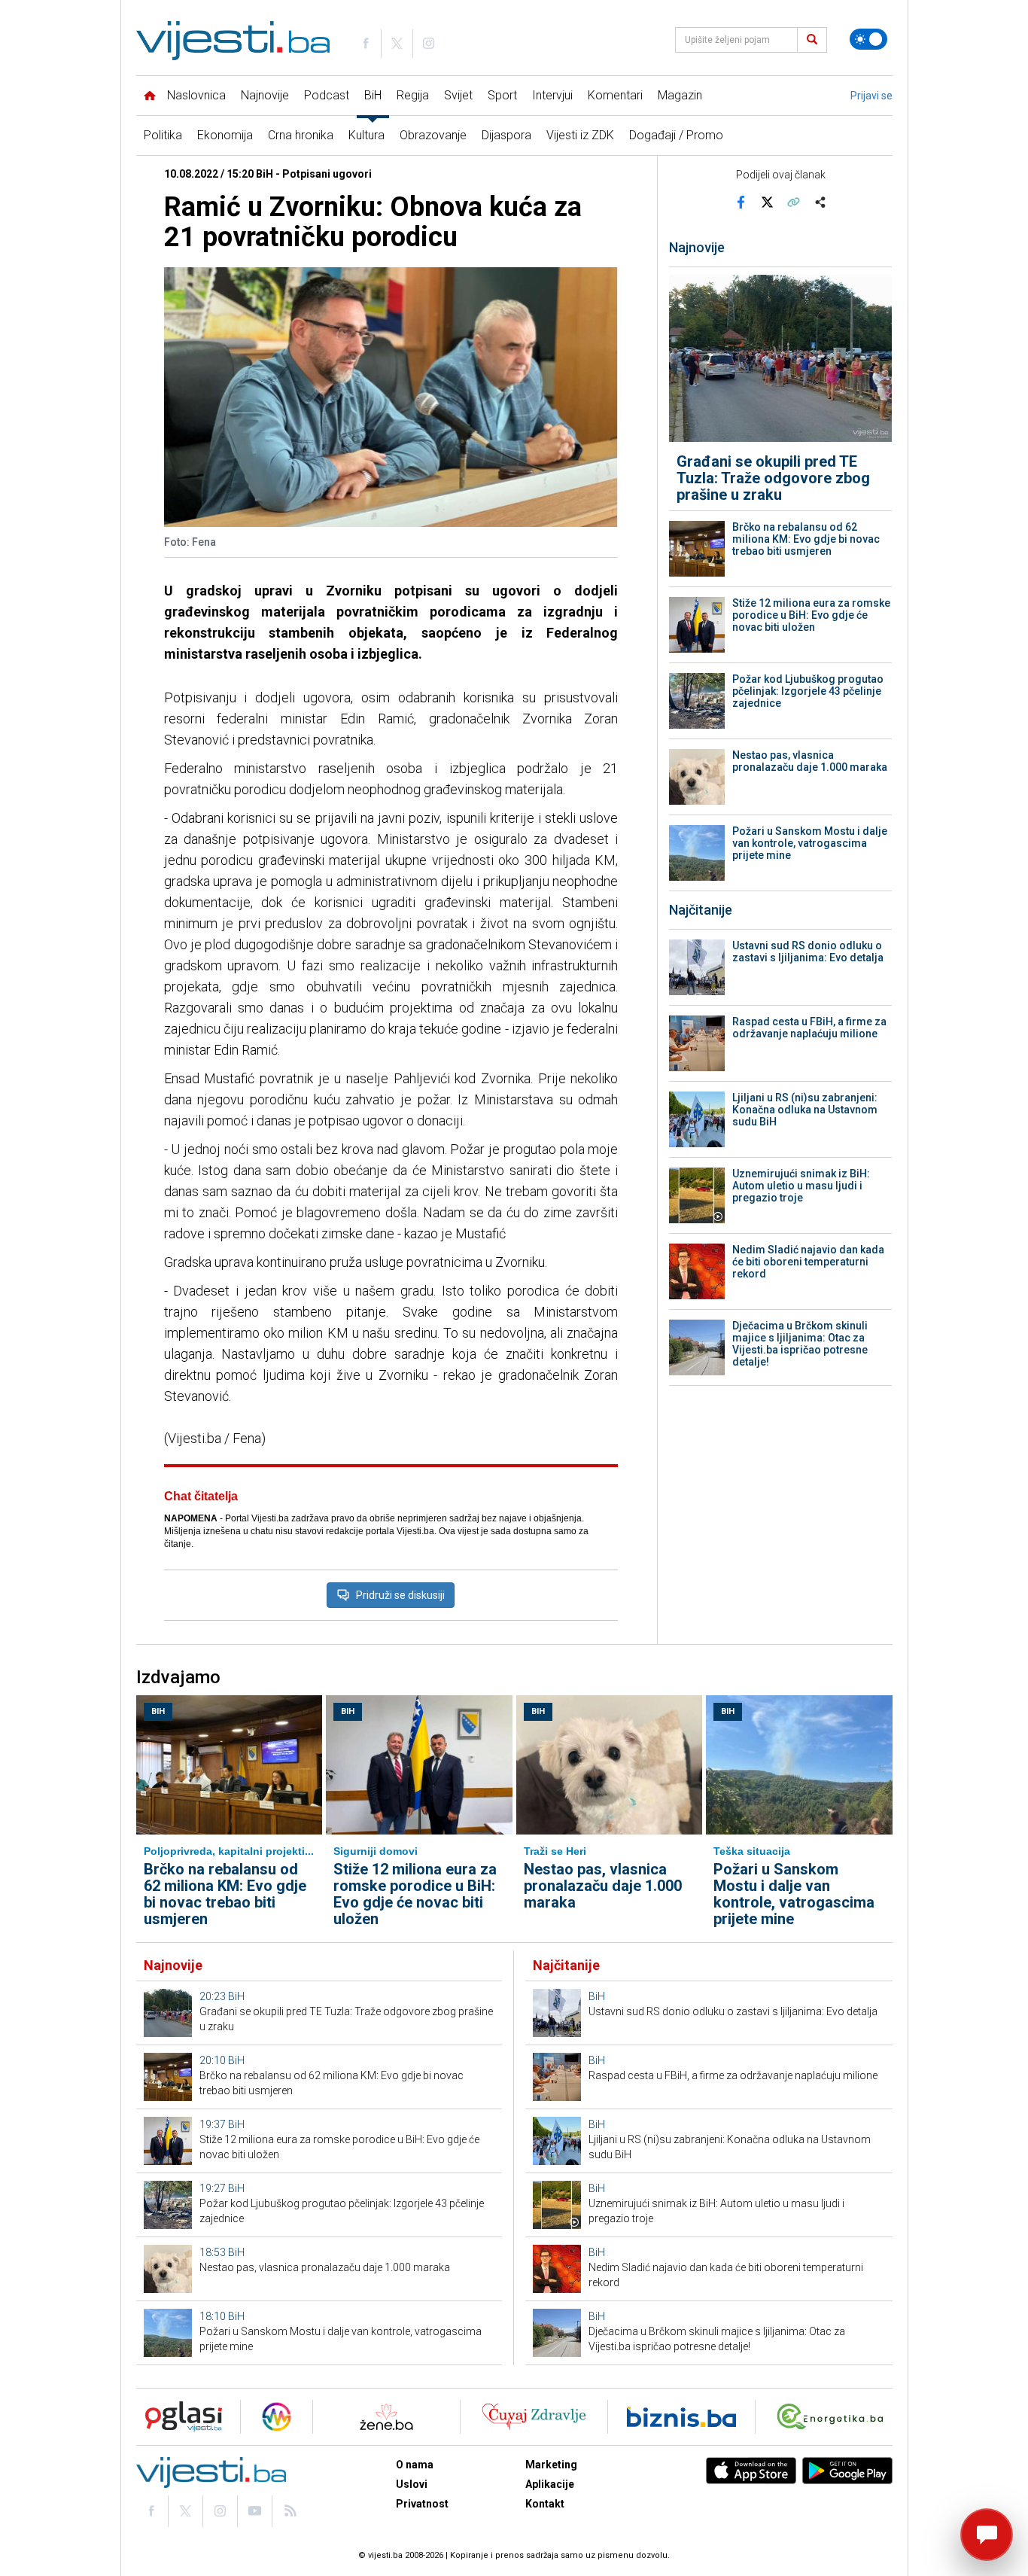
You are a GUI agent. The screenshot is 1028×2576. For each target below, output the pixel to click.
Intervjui (552, 95)
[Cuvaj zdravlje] (534, 2417)
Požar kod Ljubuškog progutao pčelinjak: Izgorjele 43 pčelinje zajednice (808, 691)
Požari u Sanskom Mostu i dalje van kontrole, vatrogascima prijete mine (810, 843)
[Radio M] (179, 2417)
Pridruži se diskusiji (400, 1595)
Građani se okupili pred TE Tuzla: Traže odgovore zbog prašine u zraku (773, 478)
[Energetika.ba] (833, 2417)
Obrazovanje (433, 135)
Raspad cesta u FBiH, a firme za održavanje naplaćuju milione (809, 1028)
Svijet (458, 95)
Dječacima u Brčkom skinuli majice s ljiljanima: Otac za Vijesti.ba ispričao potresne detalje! (800, 1344)
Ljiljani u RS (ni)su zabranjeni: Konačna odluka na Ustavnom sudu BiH (805, 1110)
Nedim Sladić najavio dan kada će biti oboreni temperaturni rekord (808, 1262)
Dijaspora (506, 135)
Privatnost (422, 2504)
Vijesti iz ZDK (580, 135)
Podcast (327, 95)
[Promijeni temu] (868, 39)
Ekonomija (225, 135)
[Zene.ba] (386, 2417)
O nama (415, 2465)
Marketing (551, 2465)
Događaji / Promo (676, 135)
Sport (502, 95)
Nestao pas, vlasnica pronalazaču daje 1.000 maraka (810, 761)
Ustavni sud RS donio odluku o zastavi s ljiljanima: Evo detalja (808, 952)
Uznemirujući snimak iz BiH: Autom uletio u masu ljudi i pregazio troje (801, 1186)
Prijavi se (871, 96)
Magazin (680, 95)
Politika (163, 135)
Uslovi (412, 2484)
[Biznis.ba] (681, 2417)
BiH (373, 95)
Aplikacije (550, 2484)
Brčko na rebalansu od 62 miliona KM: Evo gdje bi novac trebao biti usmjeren (806, 539)
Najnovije (265, 95)
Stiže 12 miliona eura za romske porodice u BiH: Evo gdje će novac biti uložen (811, 615)
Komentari (615, 95)
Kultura (366, 135)
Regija (413, 95)
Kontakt (545, 2504)
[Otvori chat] (987, 2535)
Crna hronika (301, 135)
